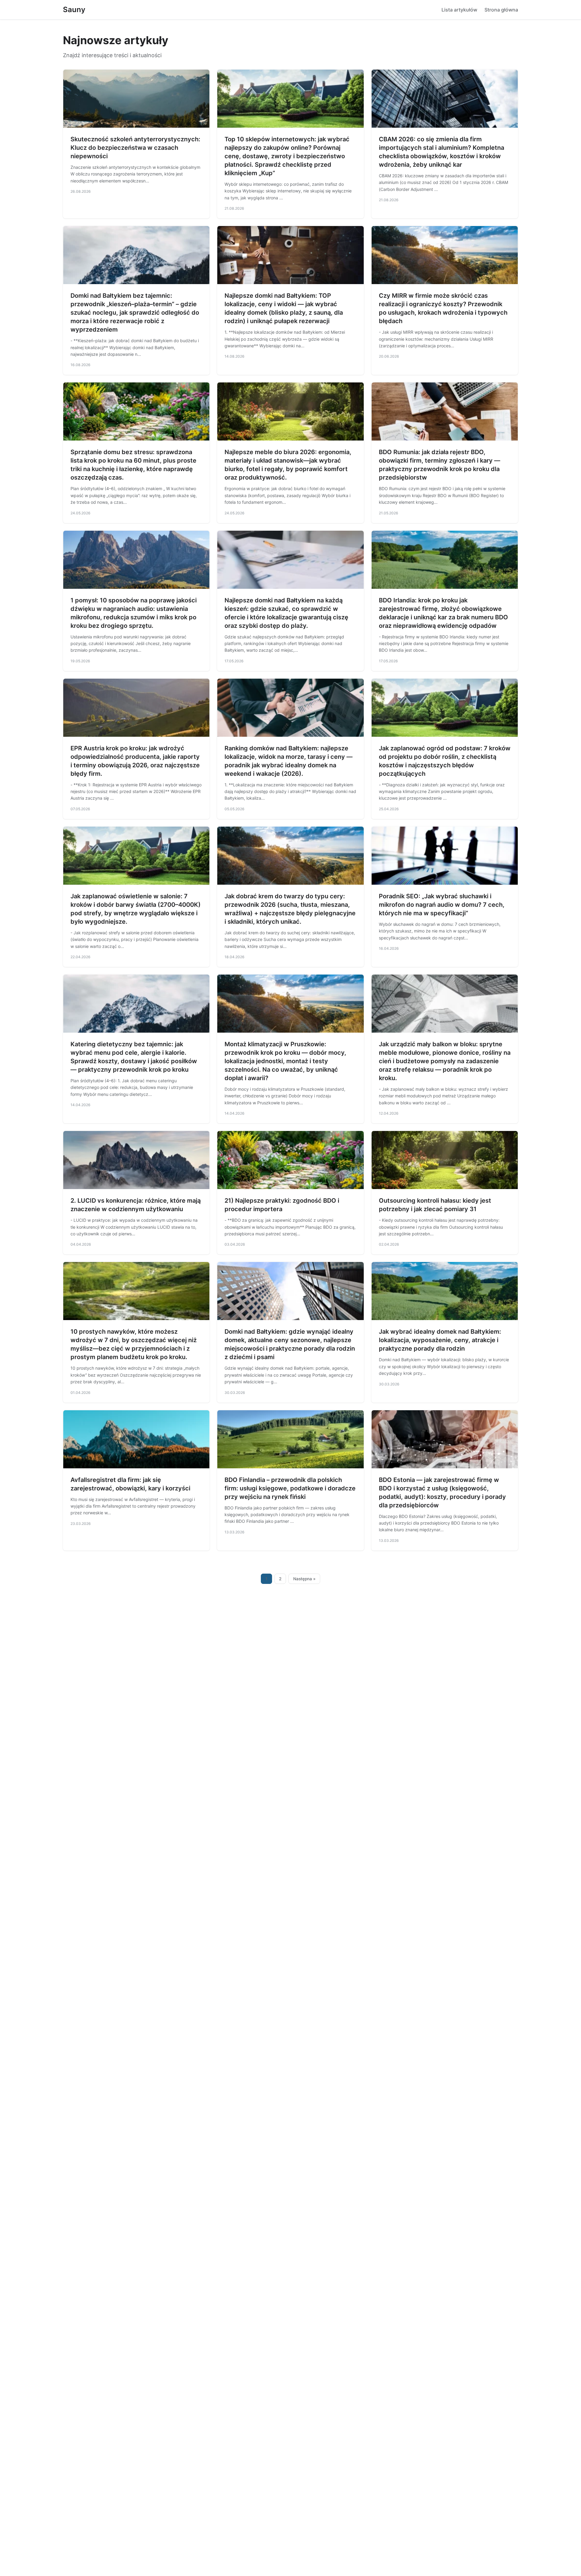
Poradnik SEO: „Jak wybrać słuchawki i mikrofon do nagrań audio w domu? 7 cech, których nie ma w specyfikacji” (442, 905)
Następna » (304, 1579)
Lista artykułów (459, 10)
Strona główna (501, 10)
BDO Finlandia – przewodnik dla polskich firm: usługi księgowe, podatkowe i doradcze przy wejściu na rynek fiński (290, 1488)
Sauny (74, 10)
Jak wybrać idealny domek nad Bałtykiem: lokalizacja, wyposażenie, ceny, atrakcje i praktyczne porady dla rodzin (440, 1340)
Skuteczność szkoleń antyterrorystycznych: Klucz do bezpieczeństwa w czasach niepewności (135, 148)
